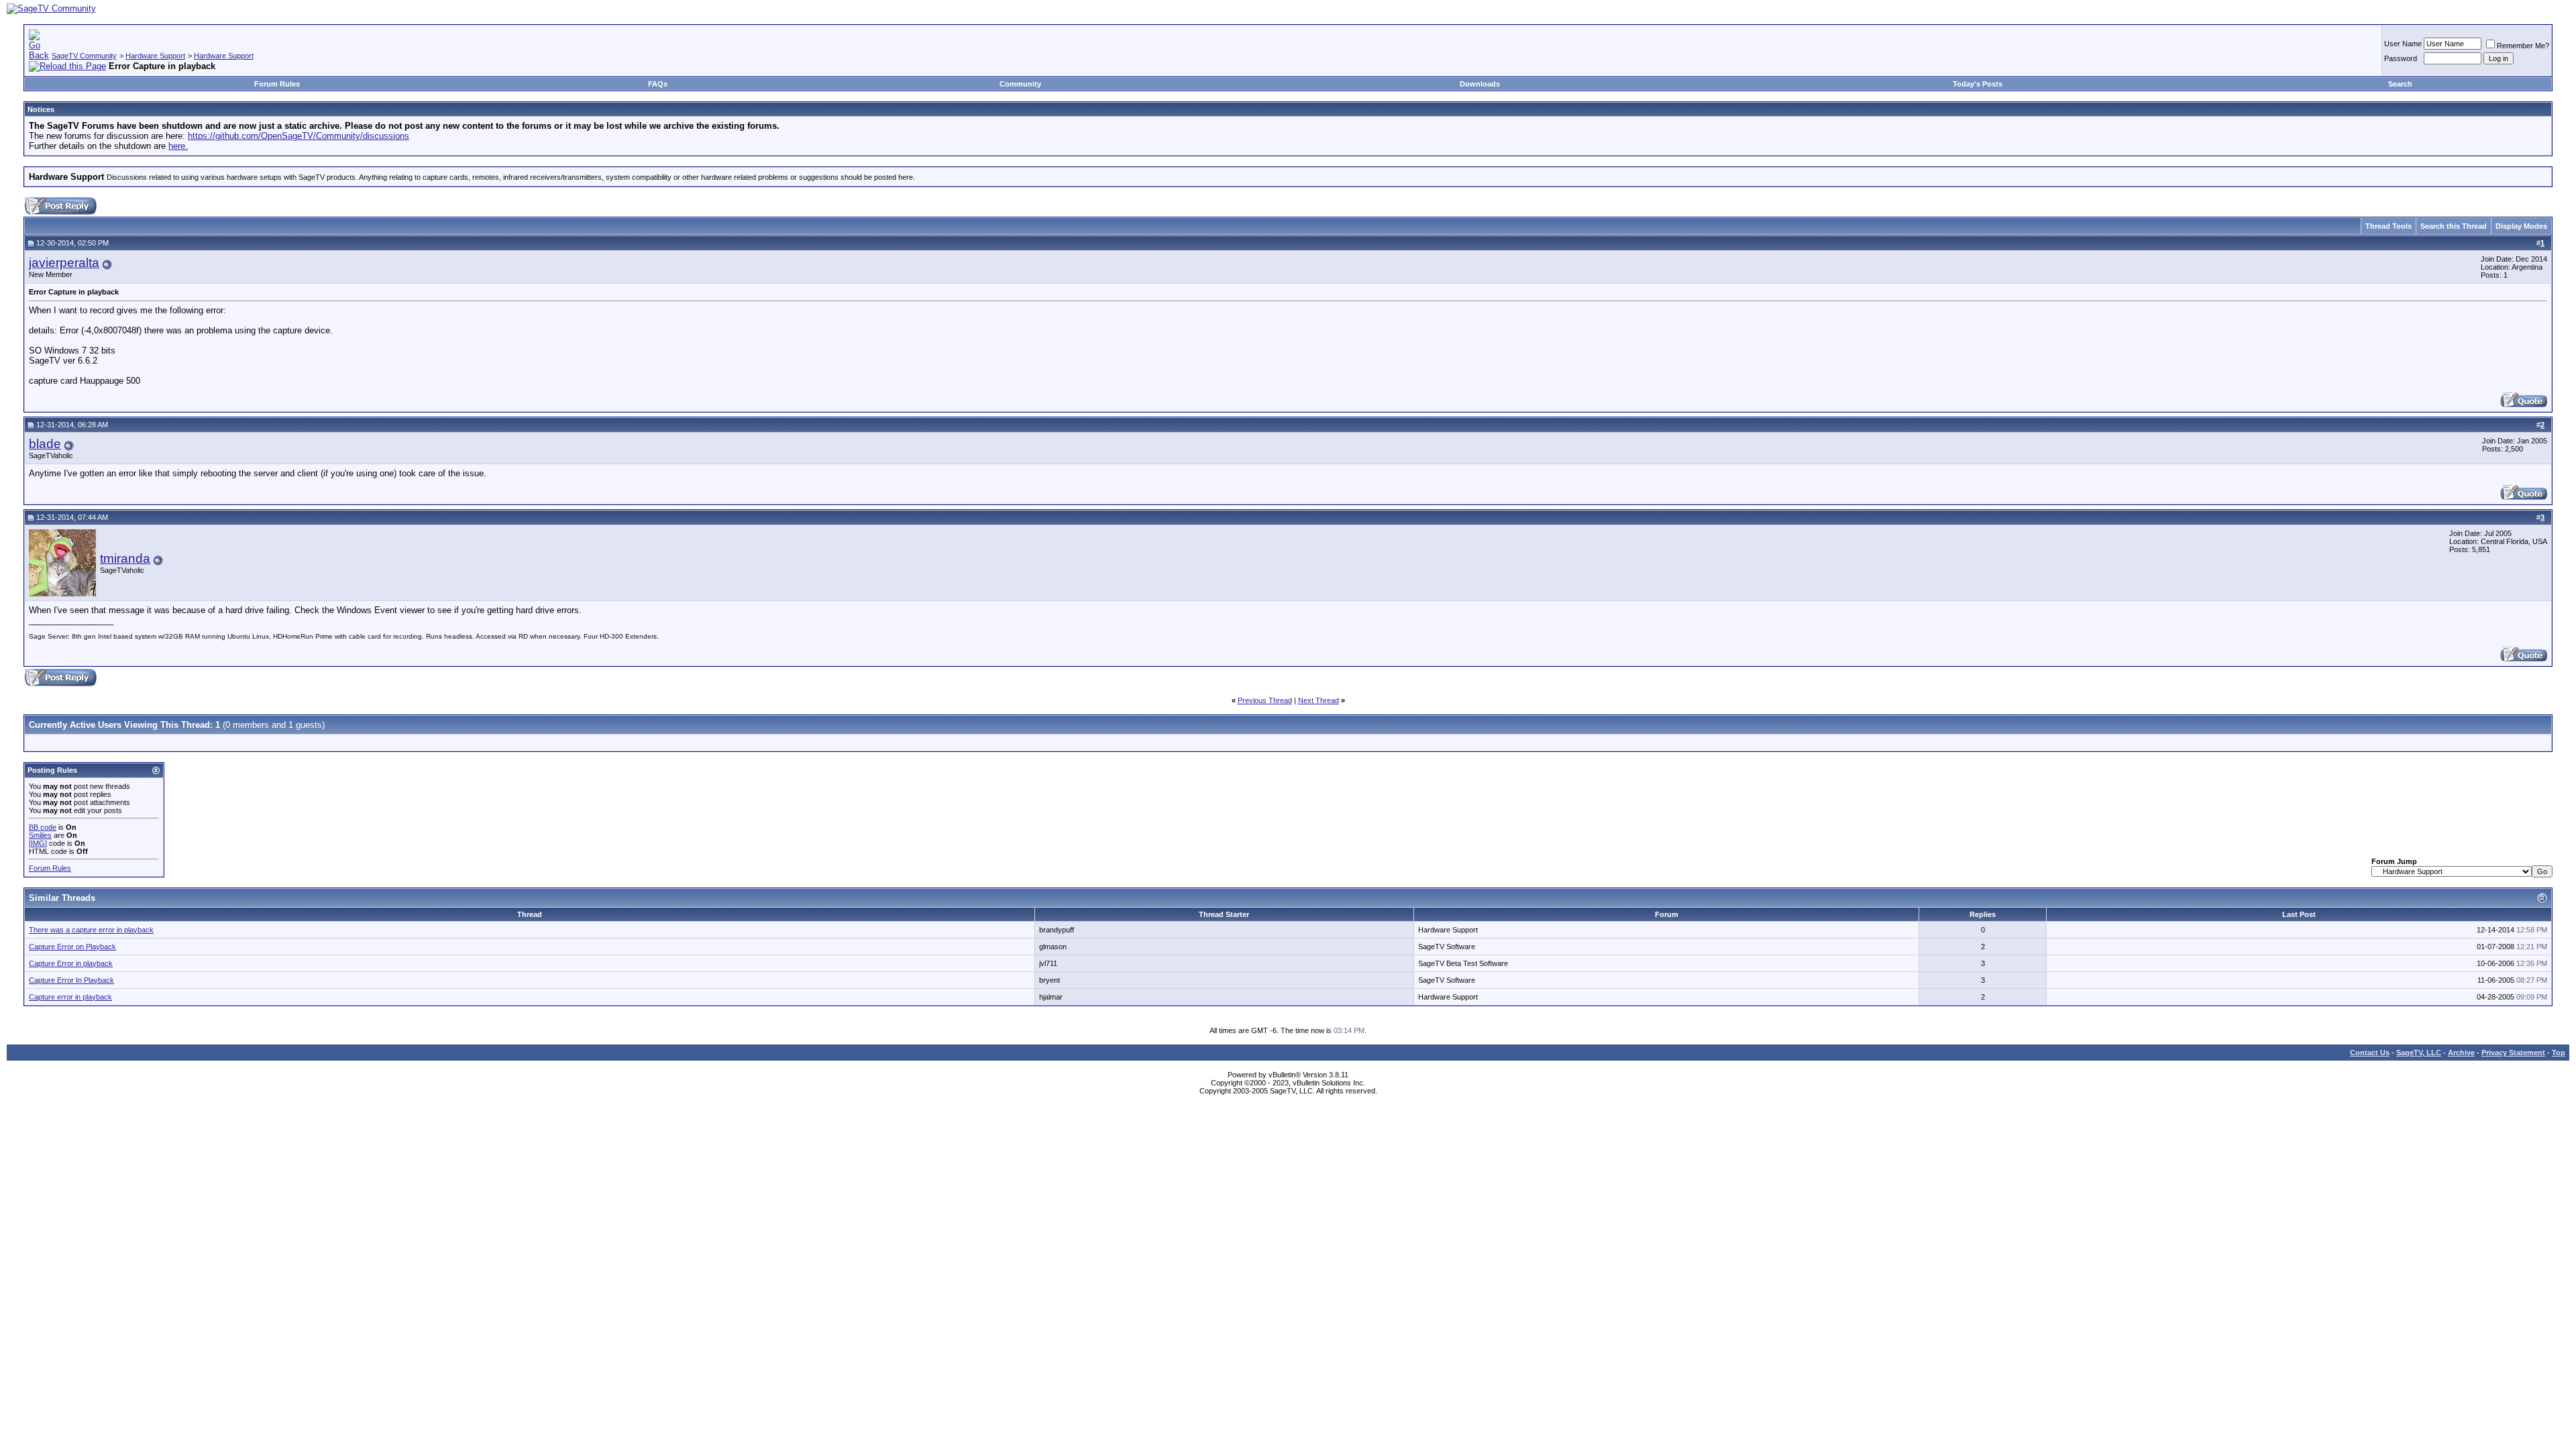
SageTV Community (84, 56)
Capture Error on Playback (72, 947)
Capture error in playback (70, 997)
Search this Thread (2454, 226)
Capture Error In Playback (71, 980)
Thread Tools (2389, 226)
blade (45, 444)
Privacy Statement (2513, 1053)
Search (2400, 84)
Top (2559, 1053)
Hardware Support (155, 56)
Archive (2461, 1053)
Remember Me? (2523, 46)
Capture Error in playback (71, 963)
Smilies (40, 835)
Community (1020, 84)
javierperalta (64, 263)
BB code (43, 827)
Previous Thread (1265, 700)
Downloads (1480, 84)
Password (2401, 58)
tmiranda (125, 558)
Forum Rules (277, 84)
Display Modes (2521, 226)
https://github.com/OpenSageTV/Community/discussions (299, 136)
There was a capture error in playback (91, 930)
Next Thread (1319, 700)
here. (178, 146)
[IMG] (38, 843)
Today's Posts (1978, 84)
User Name (2403, 44)
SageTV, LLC (2419, 1053)
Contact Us (2370, 1053)
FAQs (658, 84)
